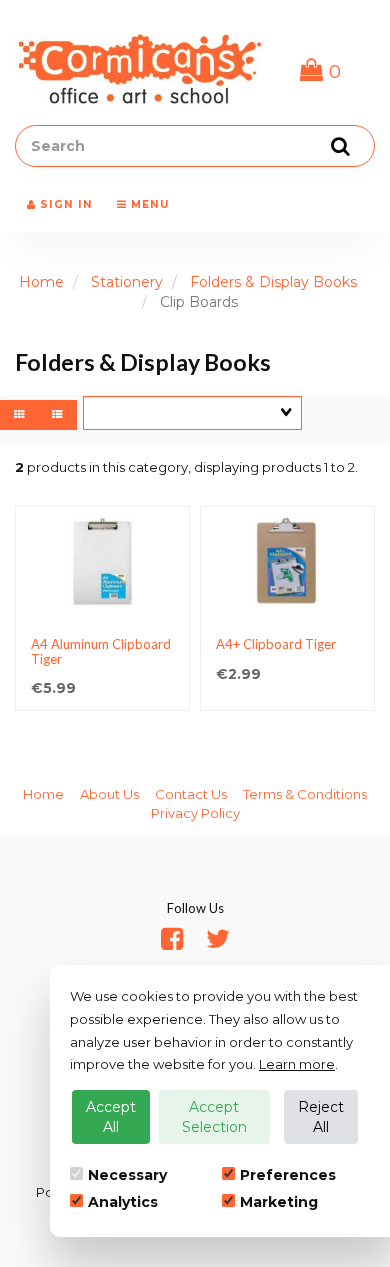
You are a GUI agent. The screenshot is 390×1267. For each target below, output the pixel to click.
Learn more (297, 1064)
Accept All (111, 1117)
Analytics (123, 1202)
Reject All (321, 1117)
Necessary (127, 1175)
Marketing (279, 1202)
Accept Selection (214, 1117)
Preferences (288, 1175)
